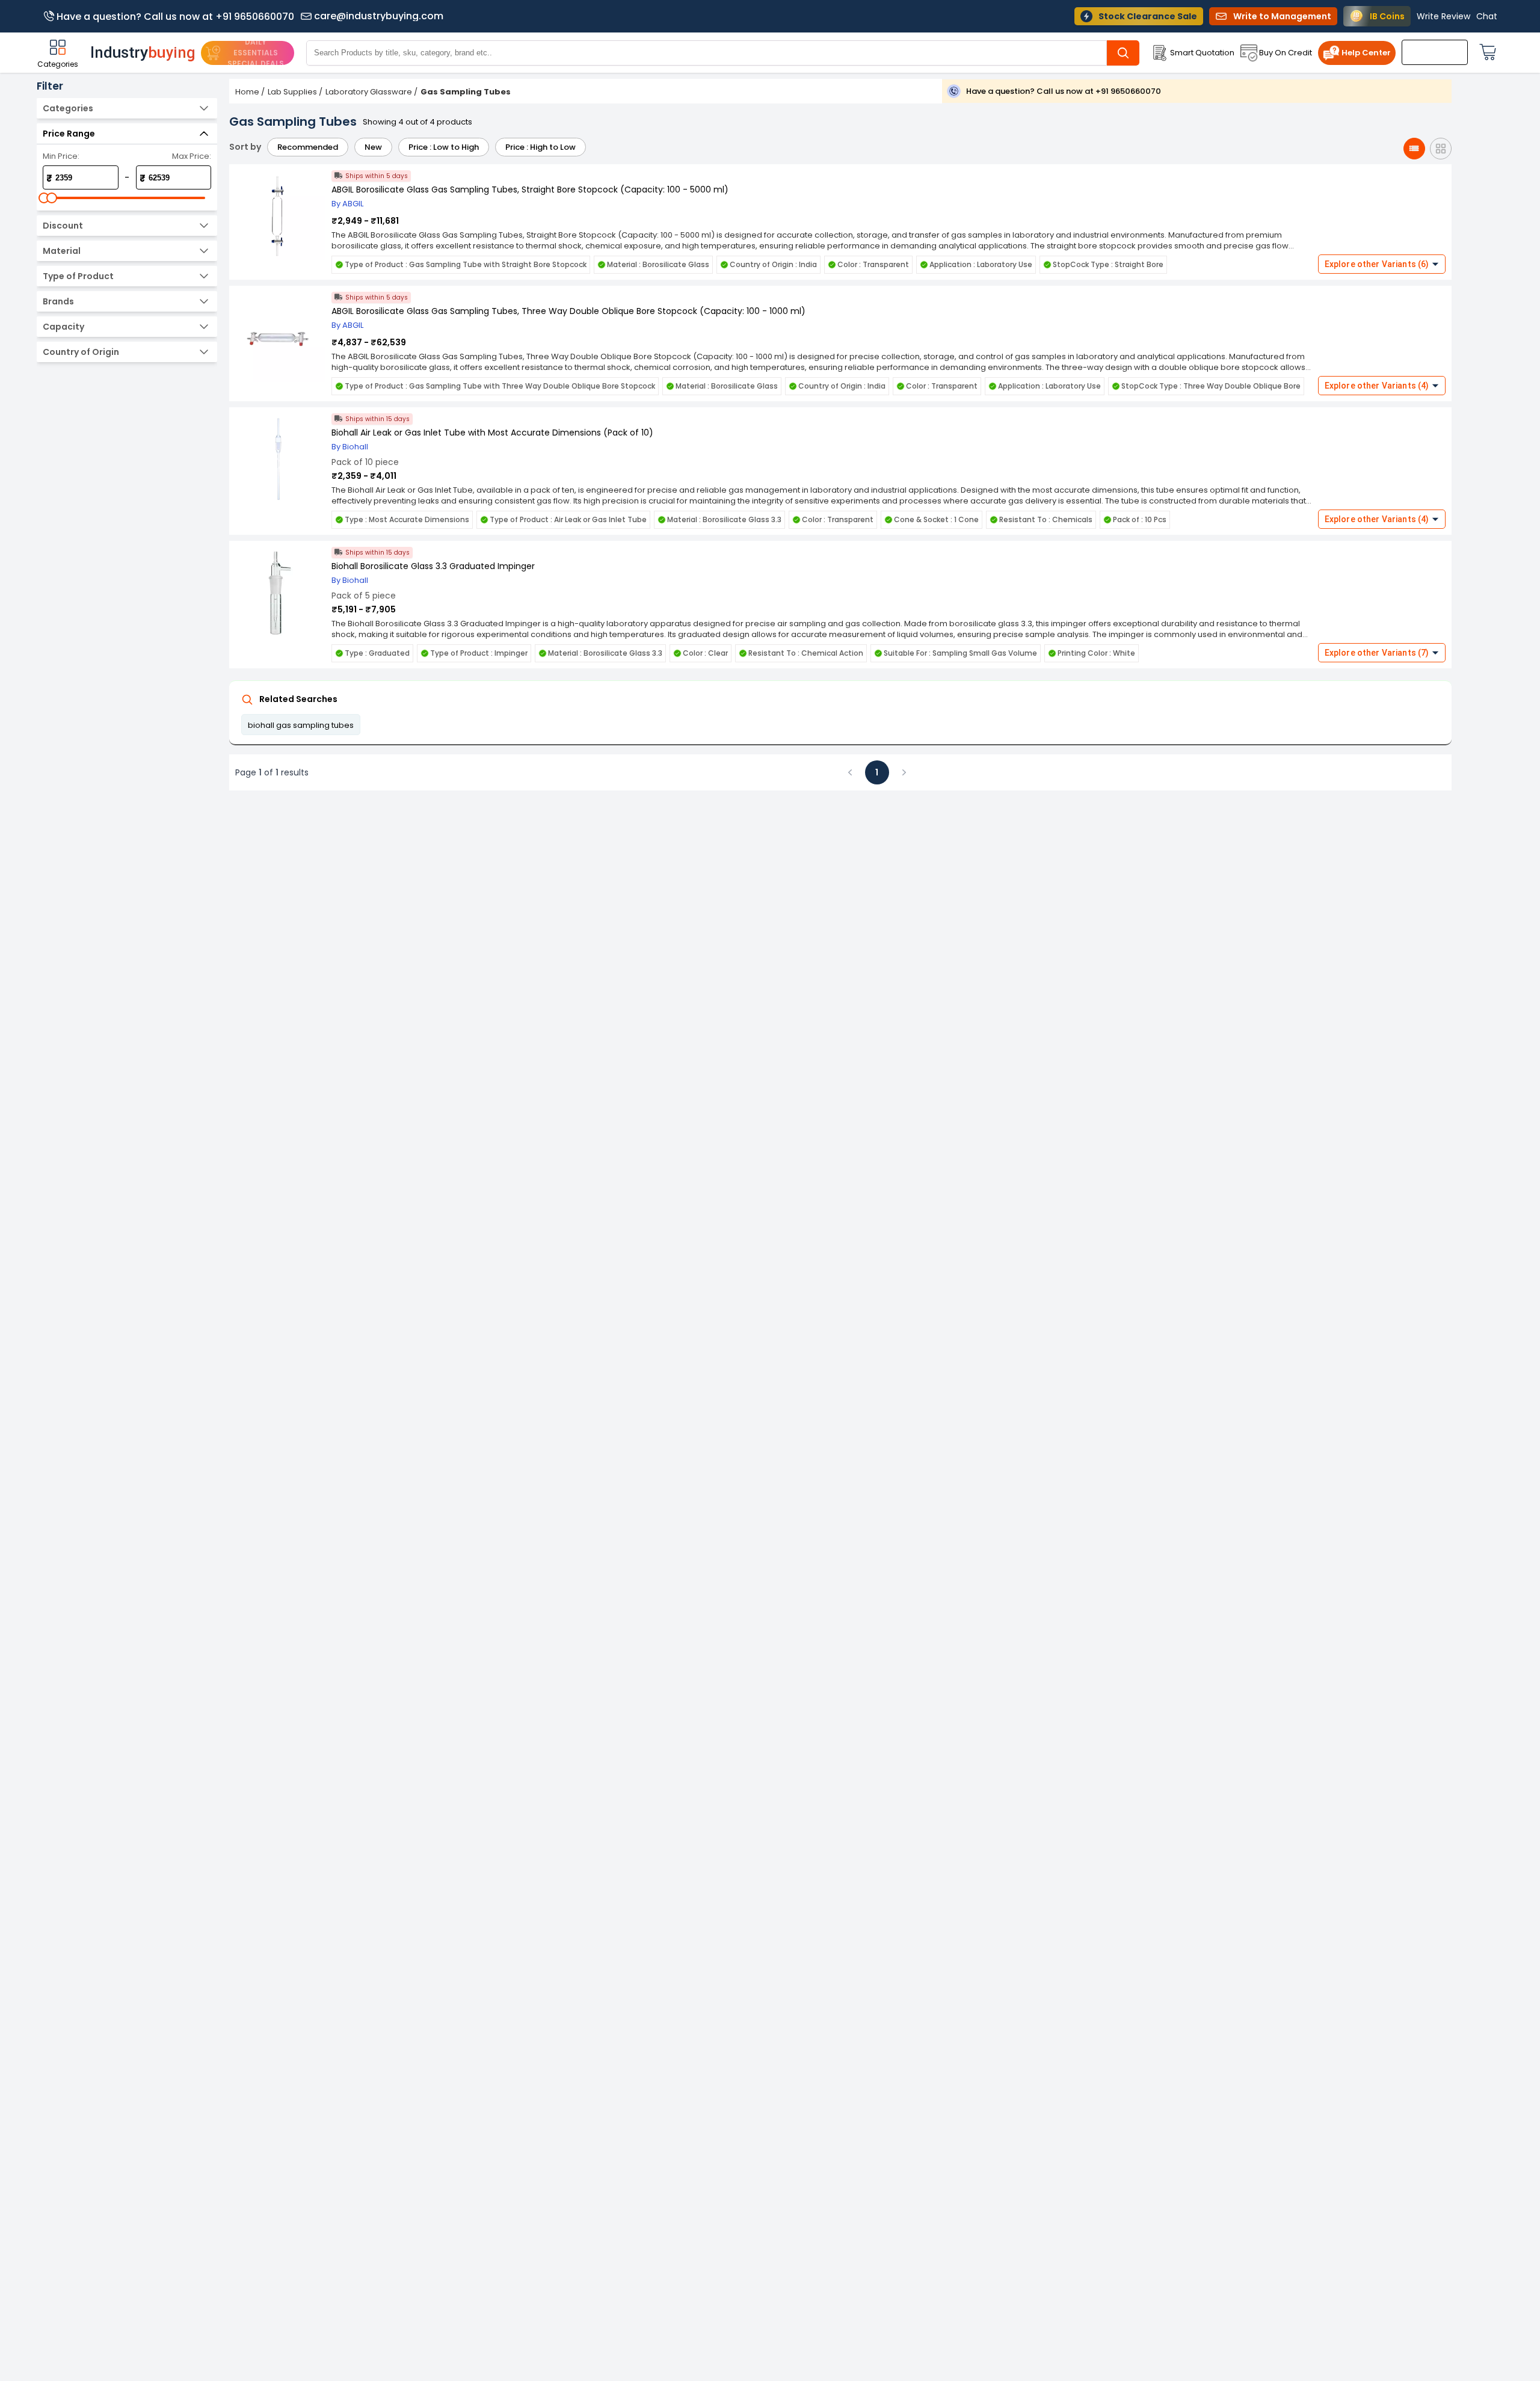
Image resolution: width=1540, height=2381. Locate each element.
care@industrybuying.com (379, 16)
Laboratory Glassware (369, 92)
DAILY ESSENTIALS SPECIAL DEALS (256, 53)
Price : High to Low (541, 147)
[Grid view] (1441, 149)
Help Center (1366, 53)
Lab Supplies (292, 92)
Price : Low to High (444, 147)
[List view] (1414, 149)
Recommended (308, 147)
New (373, 147)
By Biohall (350, 447)
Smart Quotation (1202, 53)
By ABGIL (347, 204)
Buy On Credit (1286, 53)
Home (247, 92)
